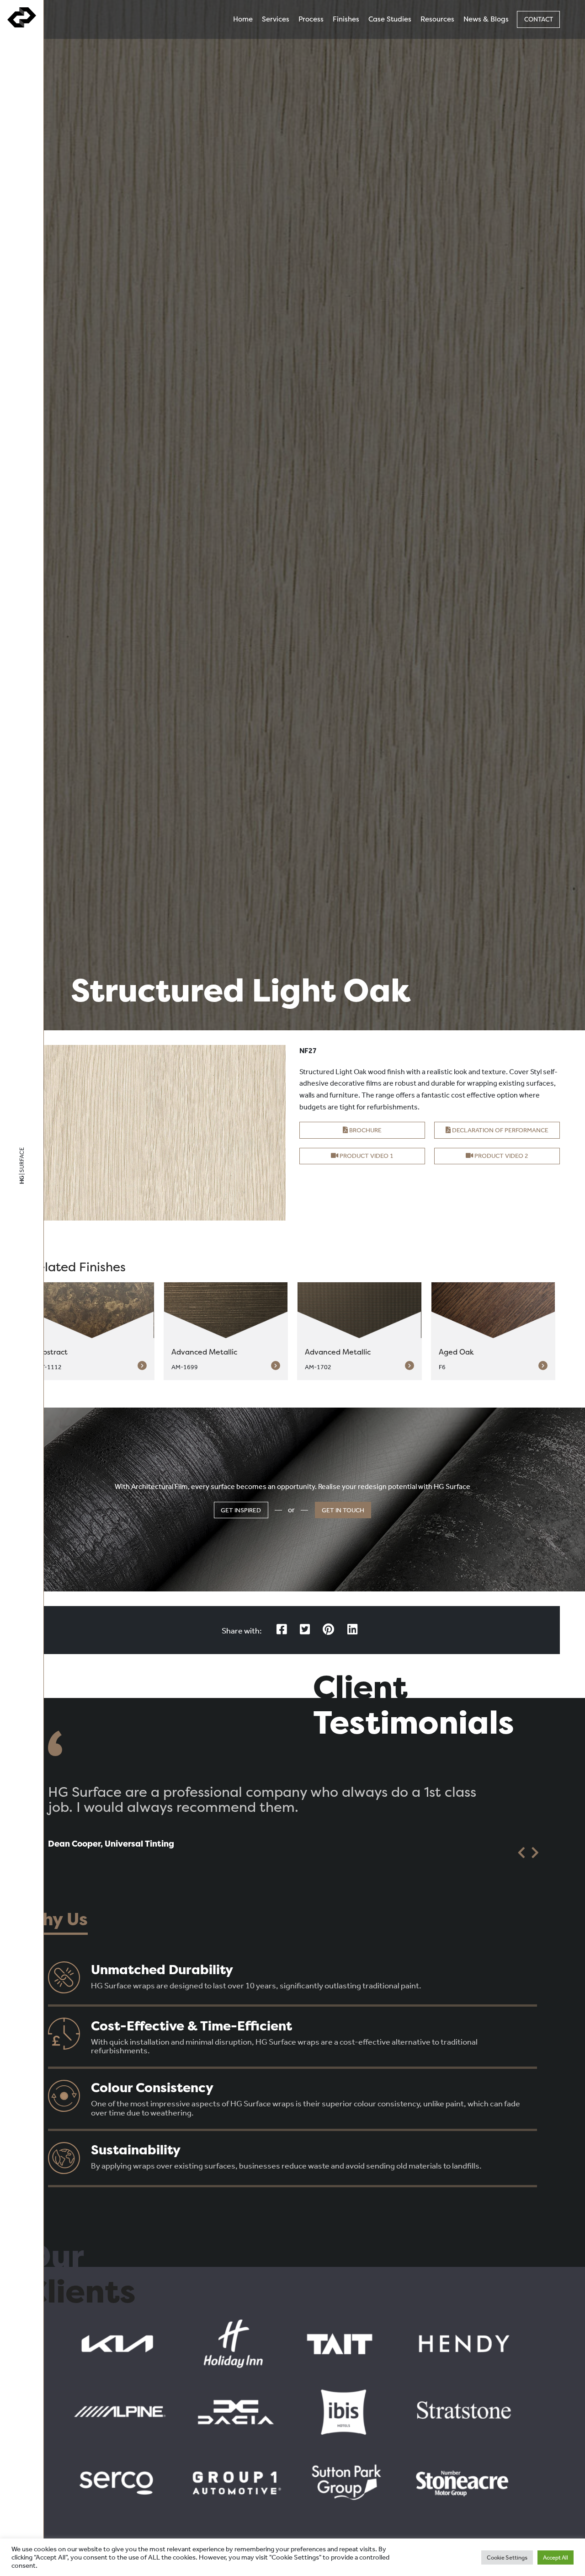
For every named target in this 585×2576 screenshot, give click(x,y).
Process (311, 19)
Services (276, 19)
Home (243, 19)
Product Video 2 (501, 1156)
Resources (437, 19)
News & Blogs (486, 19)
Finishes (346, 19)
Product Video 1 (366, 1156)
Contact (539, 19)
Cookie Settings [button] (507, 2557)
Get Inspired (241, 1510)
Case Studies (390, 19)
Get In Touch (343, 1510)
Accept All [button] (556, 2557)
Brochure (365, 1130)
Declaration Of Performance (500, 1130)
